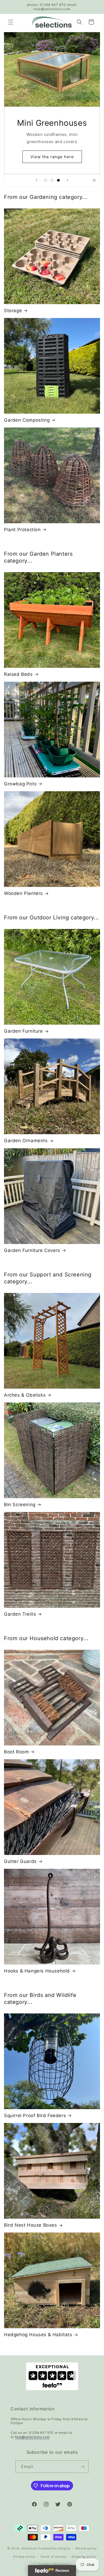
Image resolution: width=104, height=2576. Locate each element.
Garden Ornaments (26, 1141)
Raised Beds (18, 674)
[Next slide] (67, 180)
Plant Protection (22, 530)
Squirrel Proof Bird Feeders (35, 2116)
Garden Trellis (20, 1614)
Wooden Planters (23, 893)
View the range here (52, 151)
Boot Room (16, 1752)
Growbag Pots (20, 784)
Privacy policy (24, 2557)
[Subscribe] (82, 2467)
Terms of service (53, 2557)
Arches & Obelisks (25, 1395)
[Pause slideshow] (94, 180)
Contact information (55, 2565)
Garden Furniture (23, 1031)
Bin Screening (20, 1505)
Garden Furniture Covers (32, 1250)
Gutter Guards (20, 1861)
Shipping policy (84, 2557)
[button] (11, 22)
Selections (29, 2548)
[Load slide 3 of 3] (58, 180)
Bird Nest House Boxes (31, 2225)
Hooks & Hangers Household (37, 1971)
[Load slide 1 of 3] (46, 180)
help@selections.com (32, 2437)
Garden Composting (27, 420)
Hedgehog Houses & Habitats (38, 2335)
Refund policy (86, 2548)
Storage (13, 311)
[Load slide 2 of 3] (52, 180)
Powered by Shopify (54, 2548)
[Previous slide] (37, 180)
